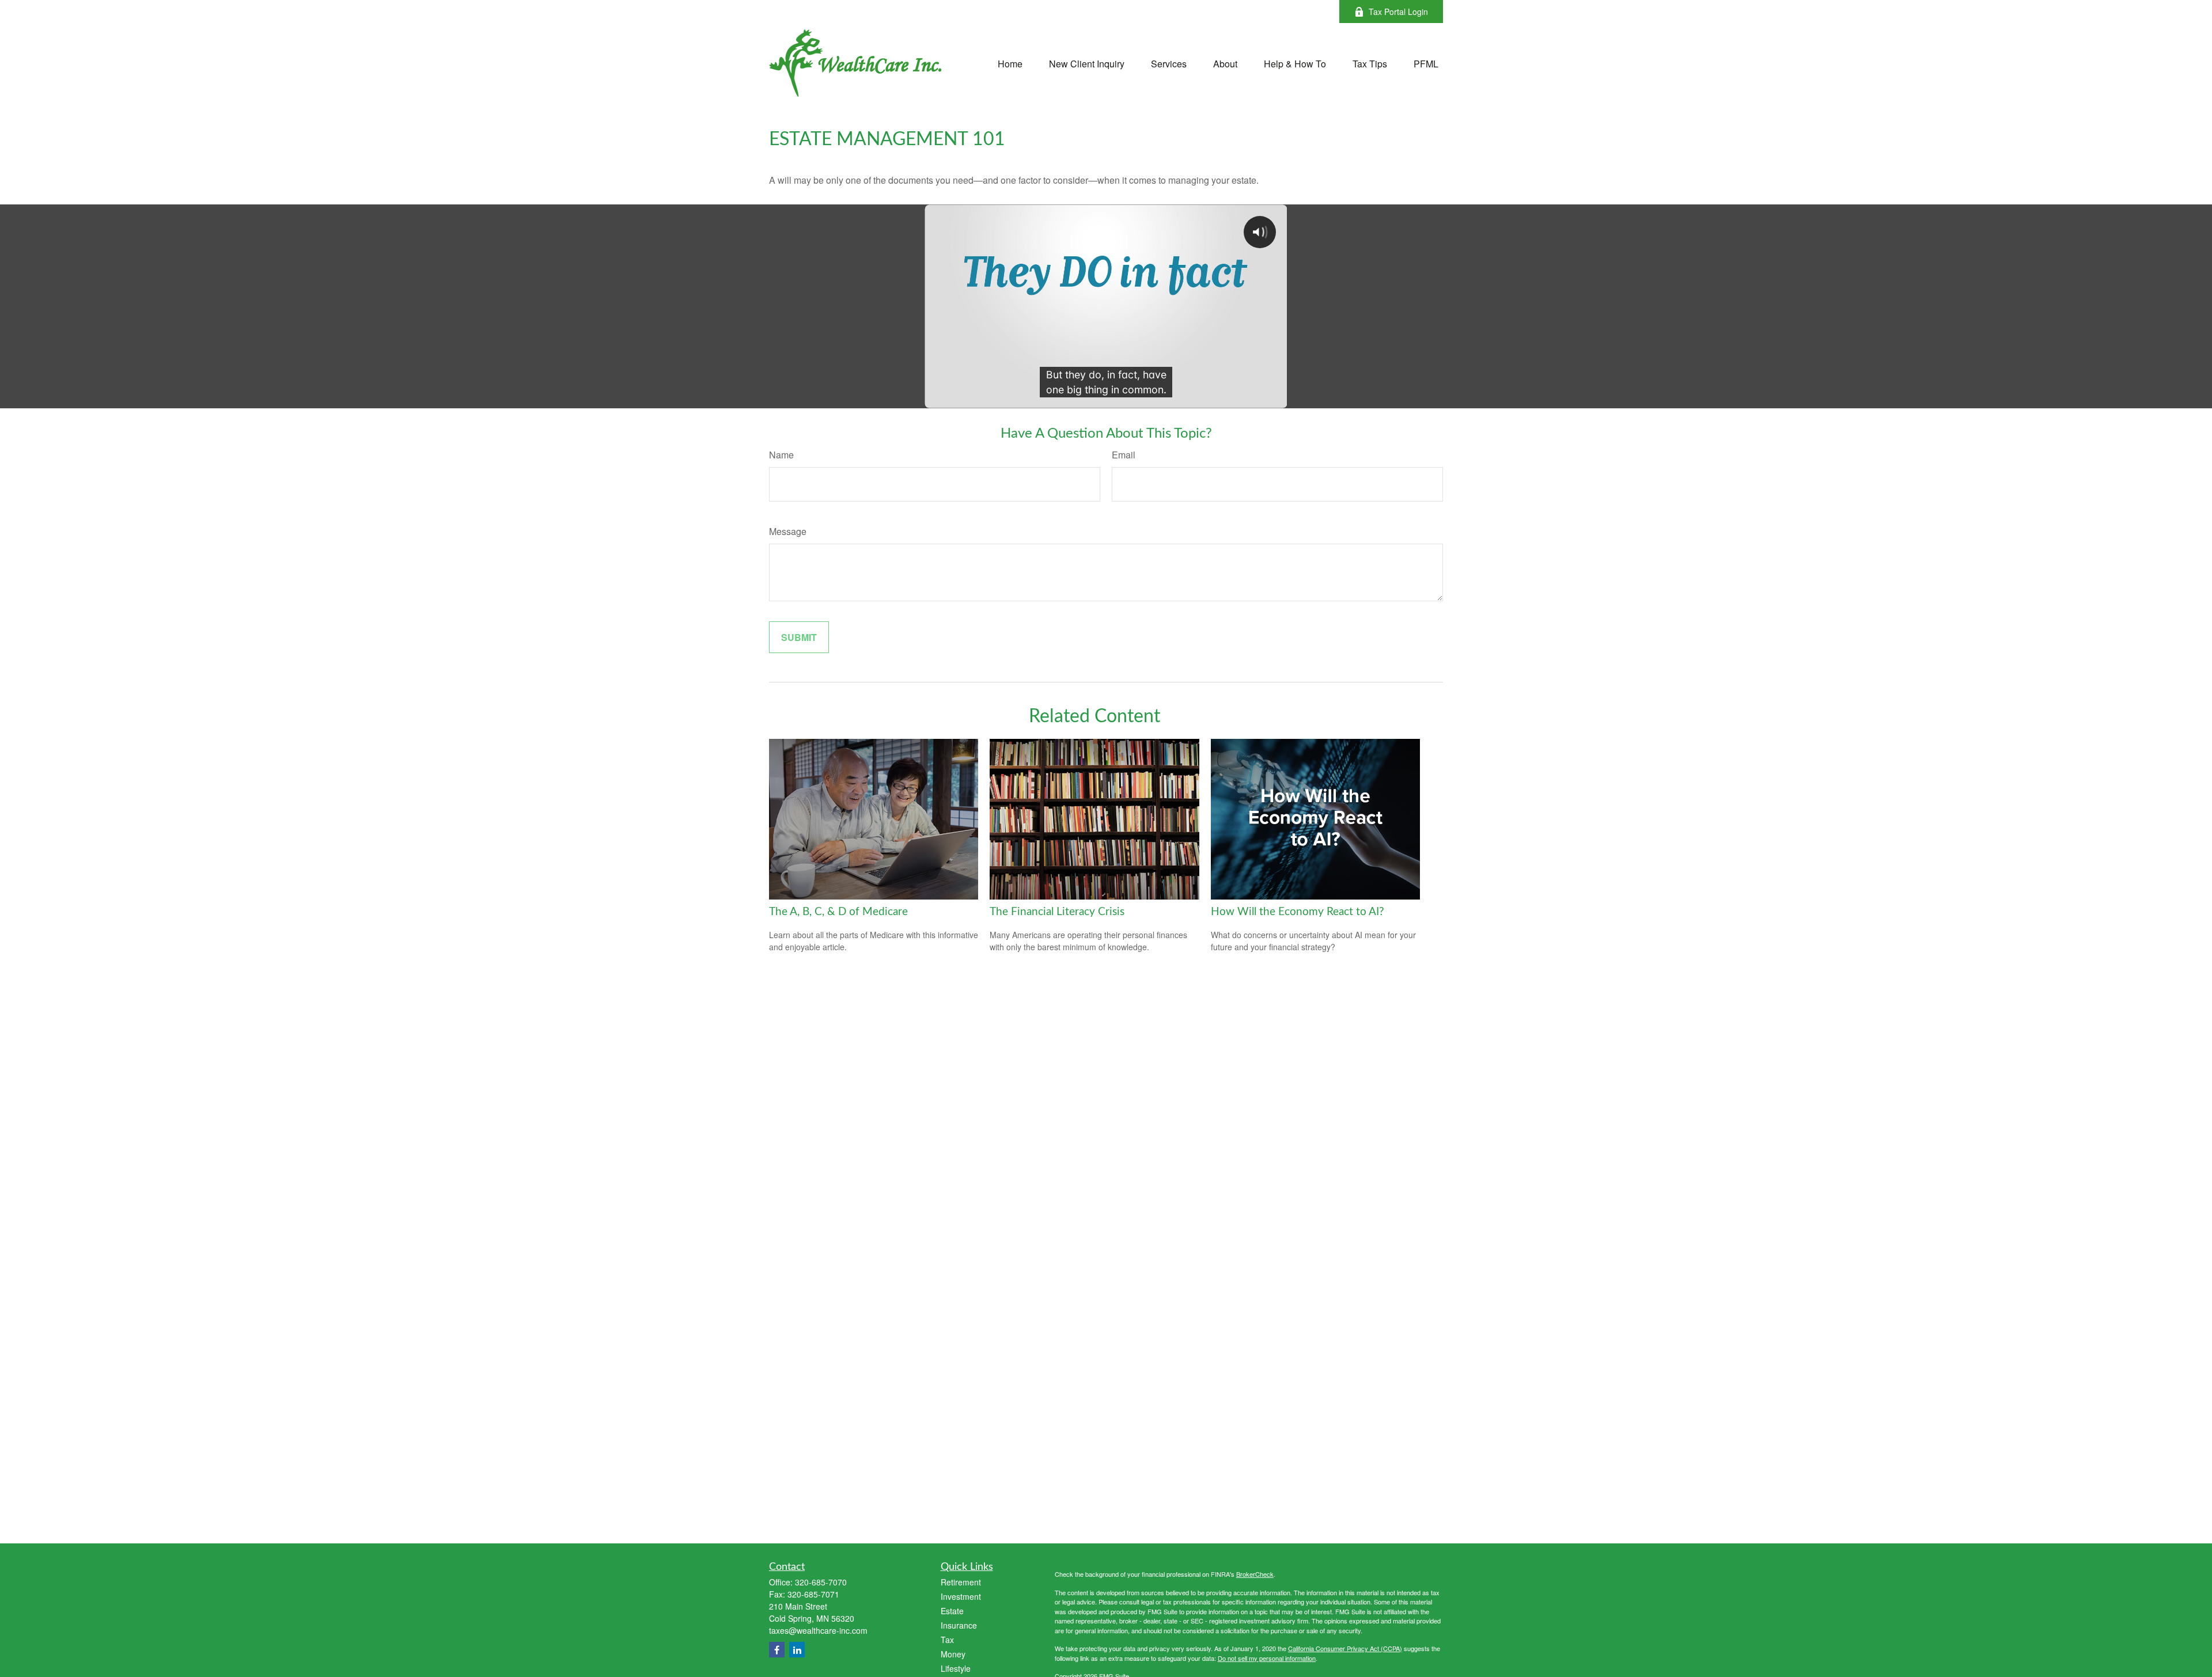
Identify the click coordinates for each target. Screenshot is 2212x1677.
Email (1124, 455)
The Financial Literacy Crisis (1057, 912)
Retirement (961, 1582)
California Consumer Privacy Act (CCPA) (1345, 1648)
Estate (952, 1611)
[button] (1010, 62)
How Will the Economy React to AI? (1298, 912)
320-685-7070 (821, 1582)
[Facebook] (777, 1650)
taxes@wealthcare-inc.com (818, 1630)
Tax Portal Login (1398, 12)
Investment (961, 1596)
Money (953, 1654)
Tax (947, 1640)
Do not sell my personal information (1267, 1658)
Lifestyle (956, 1668)
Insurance (959, 1625)
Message (788, 531)
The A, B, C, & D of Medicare (838, 912)
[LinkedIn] (797, 1650)
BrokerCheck (1255, 1574)
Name (781, 455)
